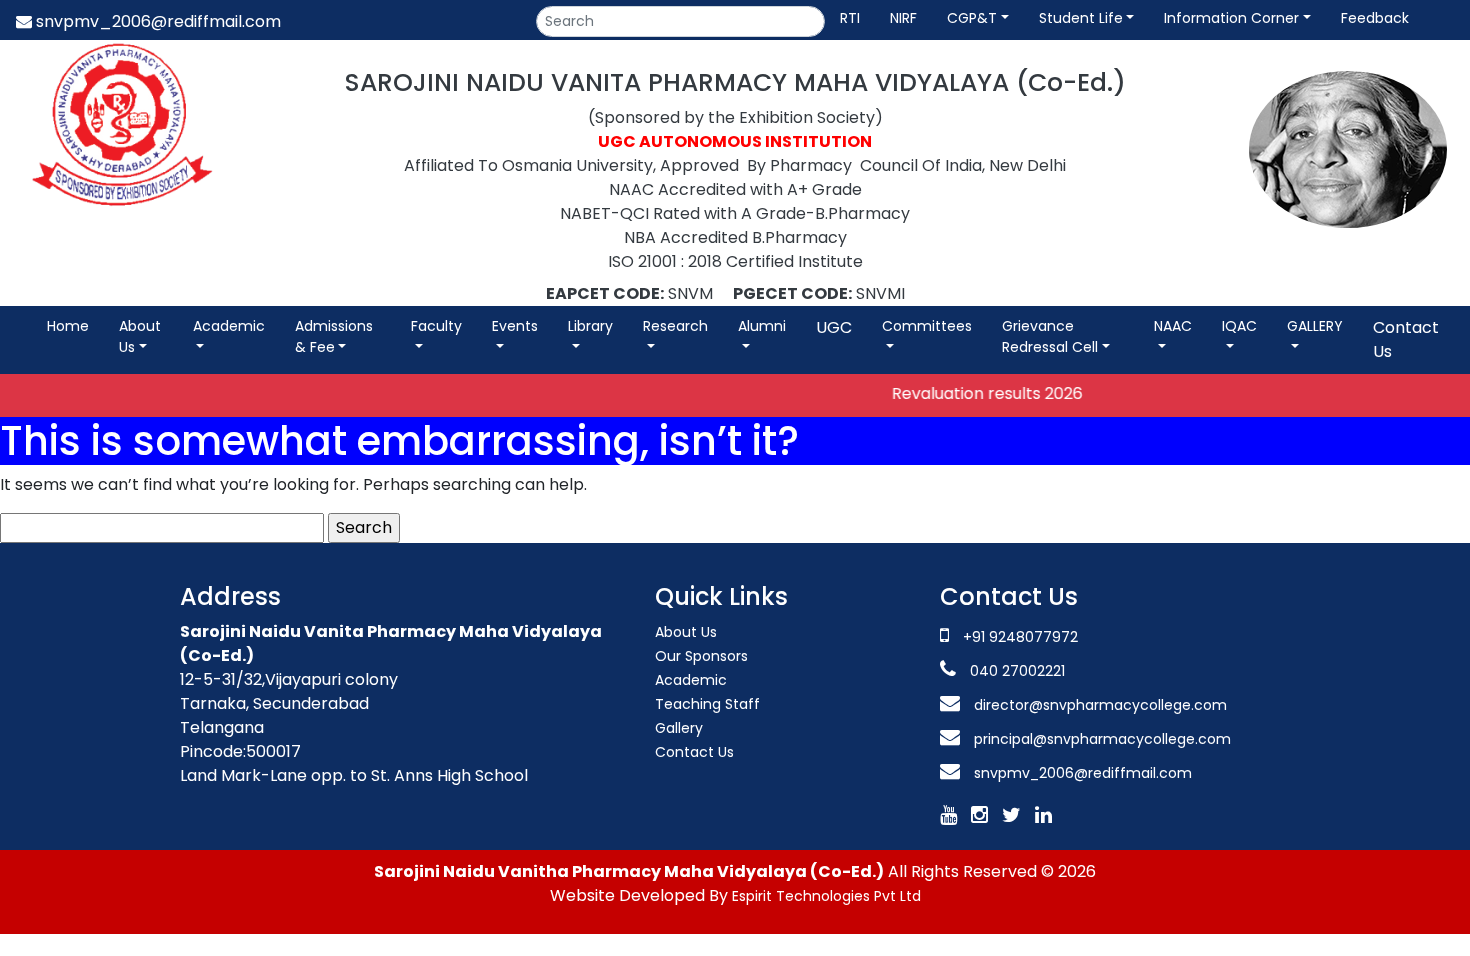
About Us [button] (140, 336)
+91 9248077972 (1020, 637)
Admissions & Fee (334, 336)
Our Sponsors (701, 656)
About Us (686, 632)
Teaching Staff (707, 704)
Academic (229, 326)
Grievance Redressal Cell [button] (1050, 336)
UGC (834, 327)
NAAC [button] (1173, 326)
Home (68, 326)
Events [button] (515, 326)
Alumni (762, 326)
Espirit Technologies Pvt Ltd (826, 896)
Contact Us (1406, 339)
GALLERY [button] (1315, 326)
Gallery (679, 728)
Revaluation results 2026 (971, 393)
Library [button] (590, 326)
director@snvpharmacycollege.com (1100, 705)
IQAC (1239, 326)
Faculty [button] (436, 326)
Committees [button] (927, 326)
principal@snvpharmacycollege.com (1100, 739)
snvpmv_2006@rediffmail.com (156, 21)
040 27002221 (1015, 671)
